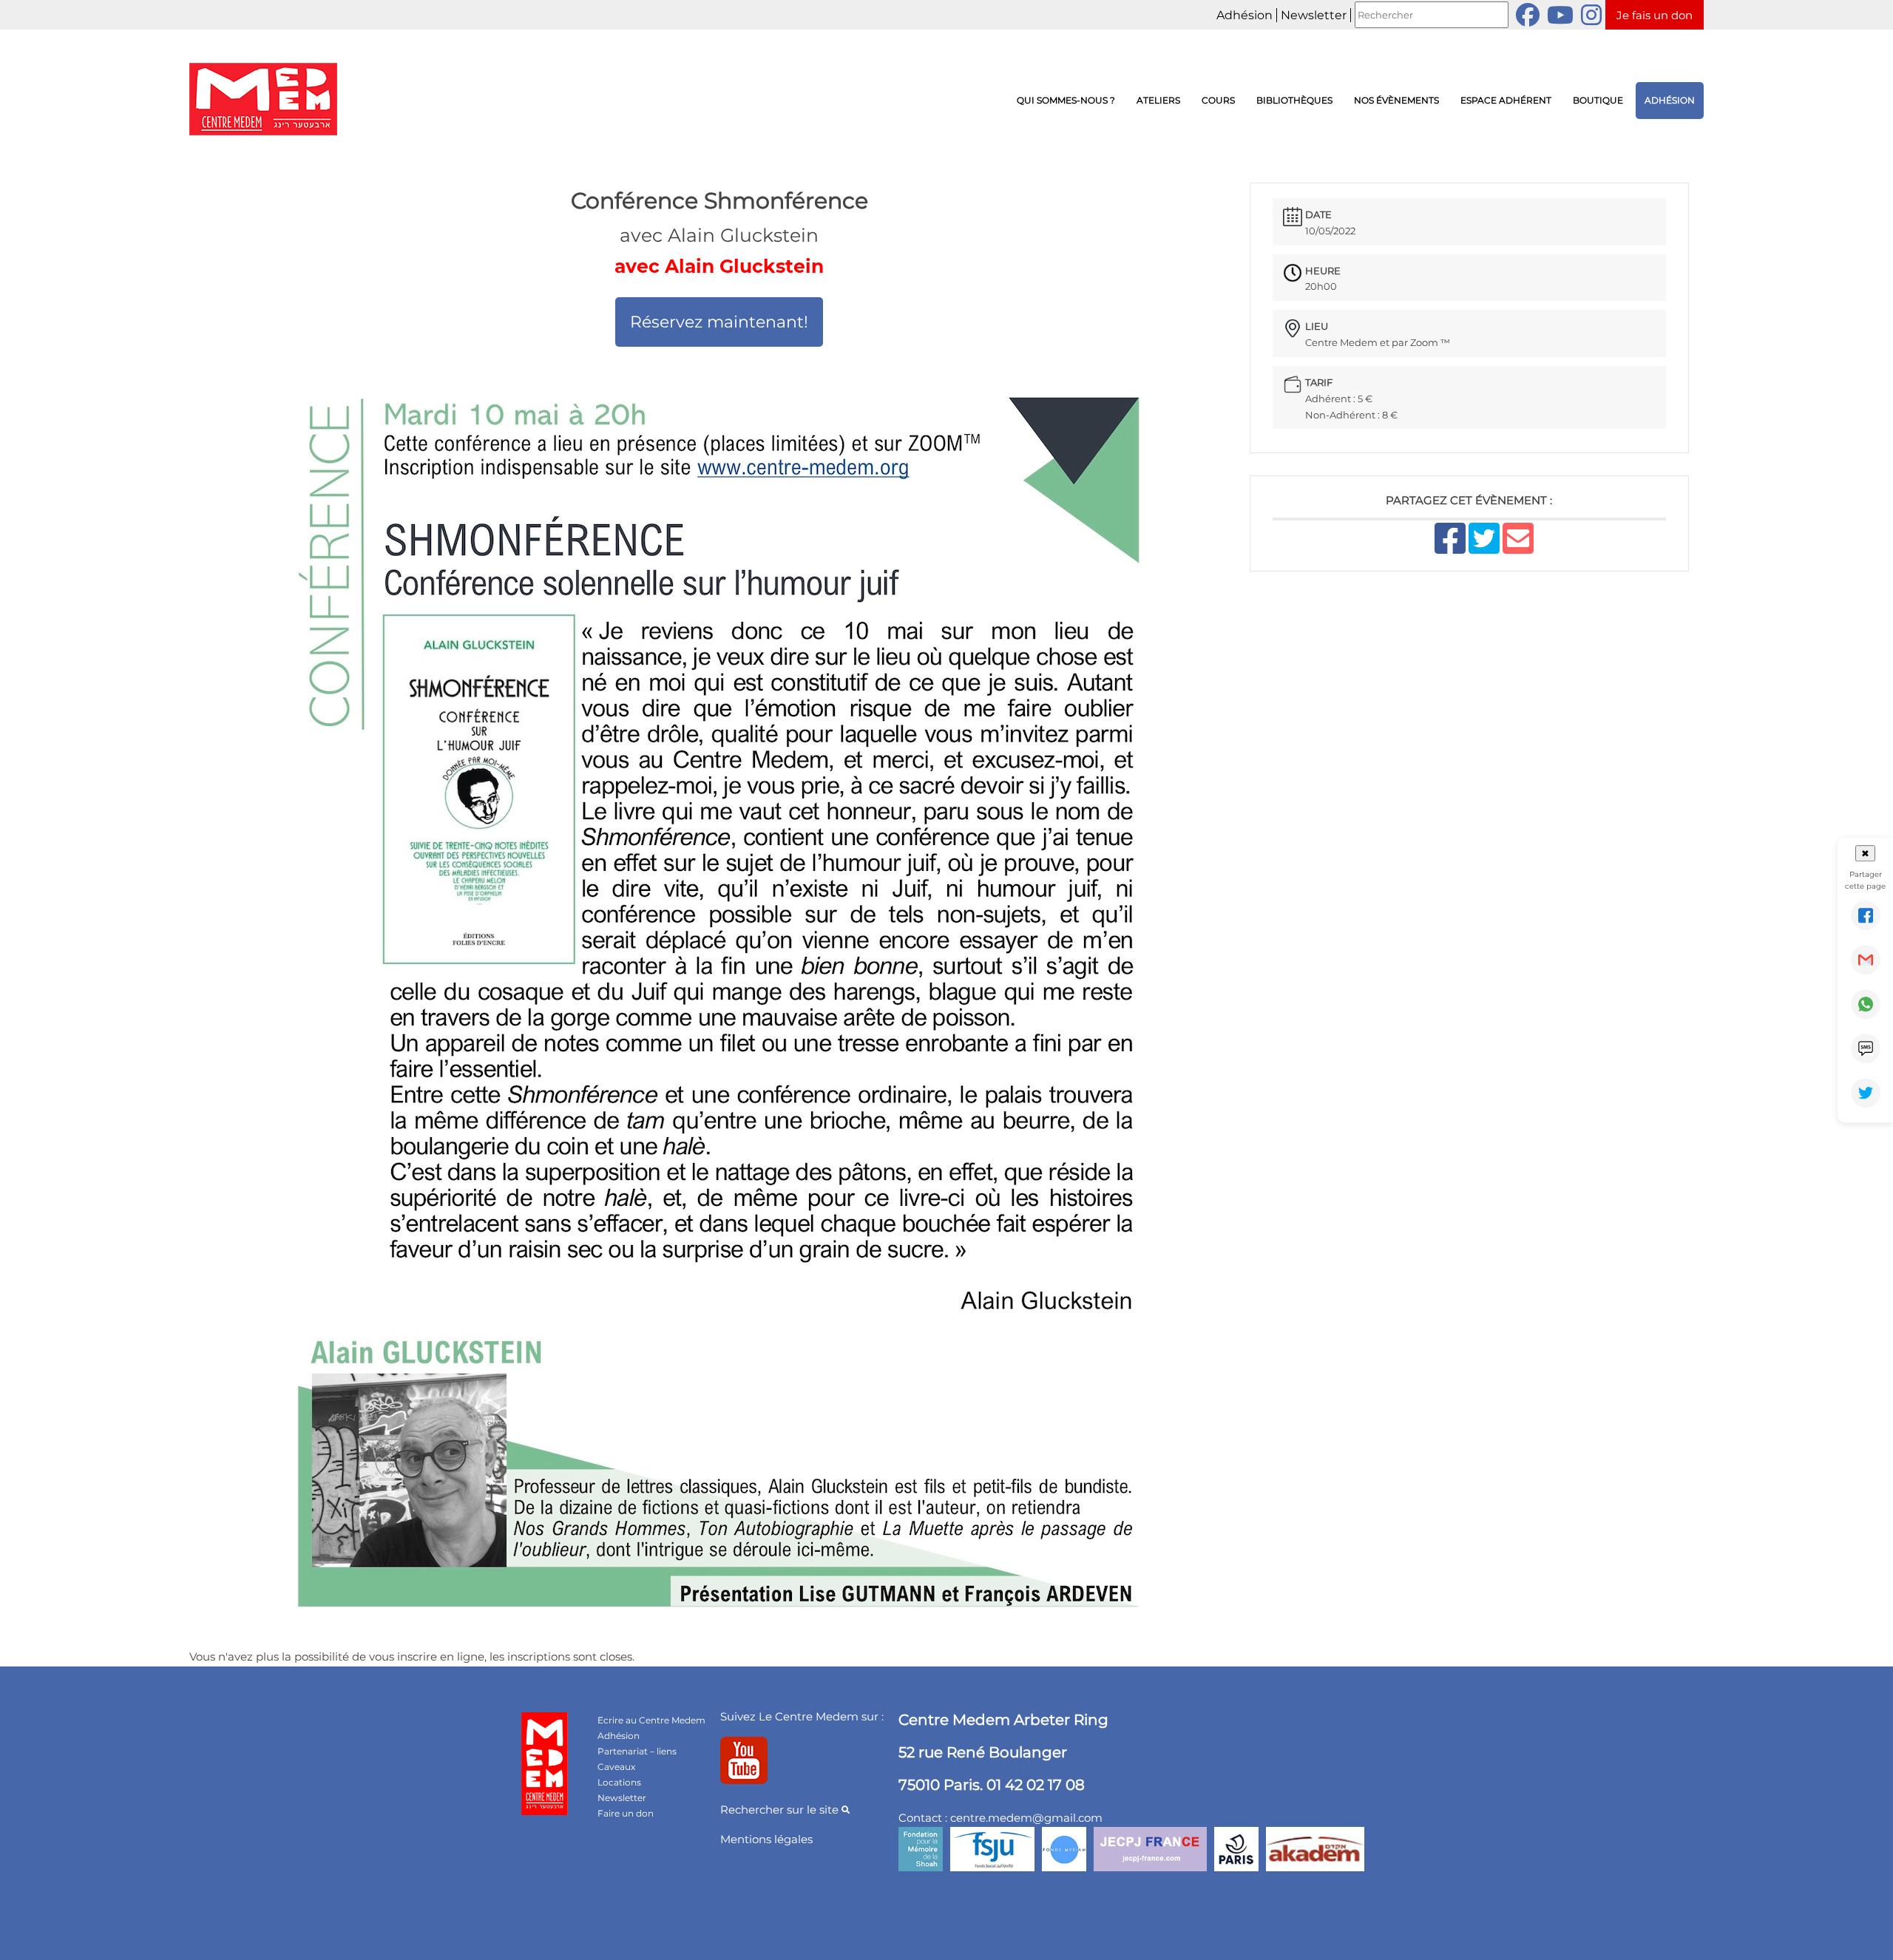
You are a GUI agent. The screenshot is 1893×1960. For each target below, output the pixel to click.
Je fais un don (1655, 15)
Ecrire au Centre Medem (651, 1720)
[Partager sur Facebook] (1866, 915)
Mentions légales (766, 1839)
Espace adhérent (1506, 100)
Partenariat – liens (637, 1751)
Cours (1218, 100)
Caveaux (616, 1767)
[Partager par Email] (1866, 960)
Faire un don (626, 1813)
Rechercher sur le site (781, 1810)
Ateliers (1158, 100)
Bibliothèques (1294, 100)
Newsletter (1314, 15)
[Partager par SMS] (1866, 1048)
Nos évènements (1396, 100)
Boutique (1598, 100)
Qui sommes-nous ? (1066, 100)
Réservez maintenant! (719, 322)
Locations (619, 1782)
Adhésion (1244, 15)
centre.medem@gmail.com (1026, 1818)
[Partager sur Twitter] (1866, 1093)
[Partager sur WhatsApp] (1866, 1004)
